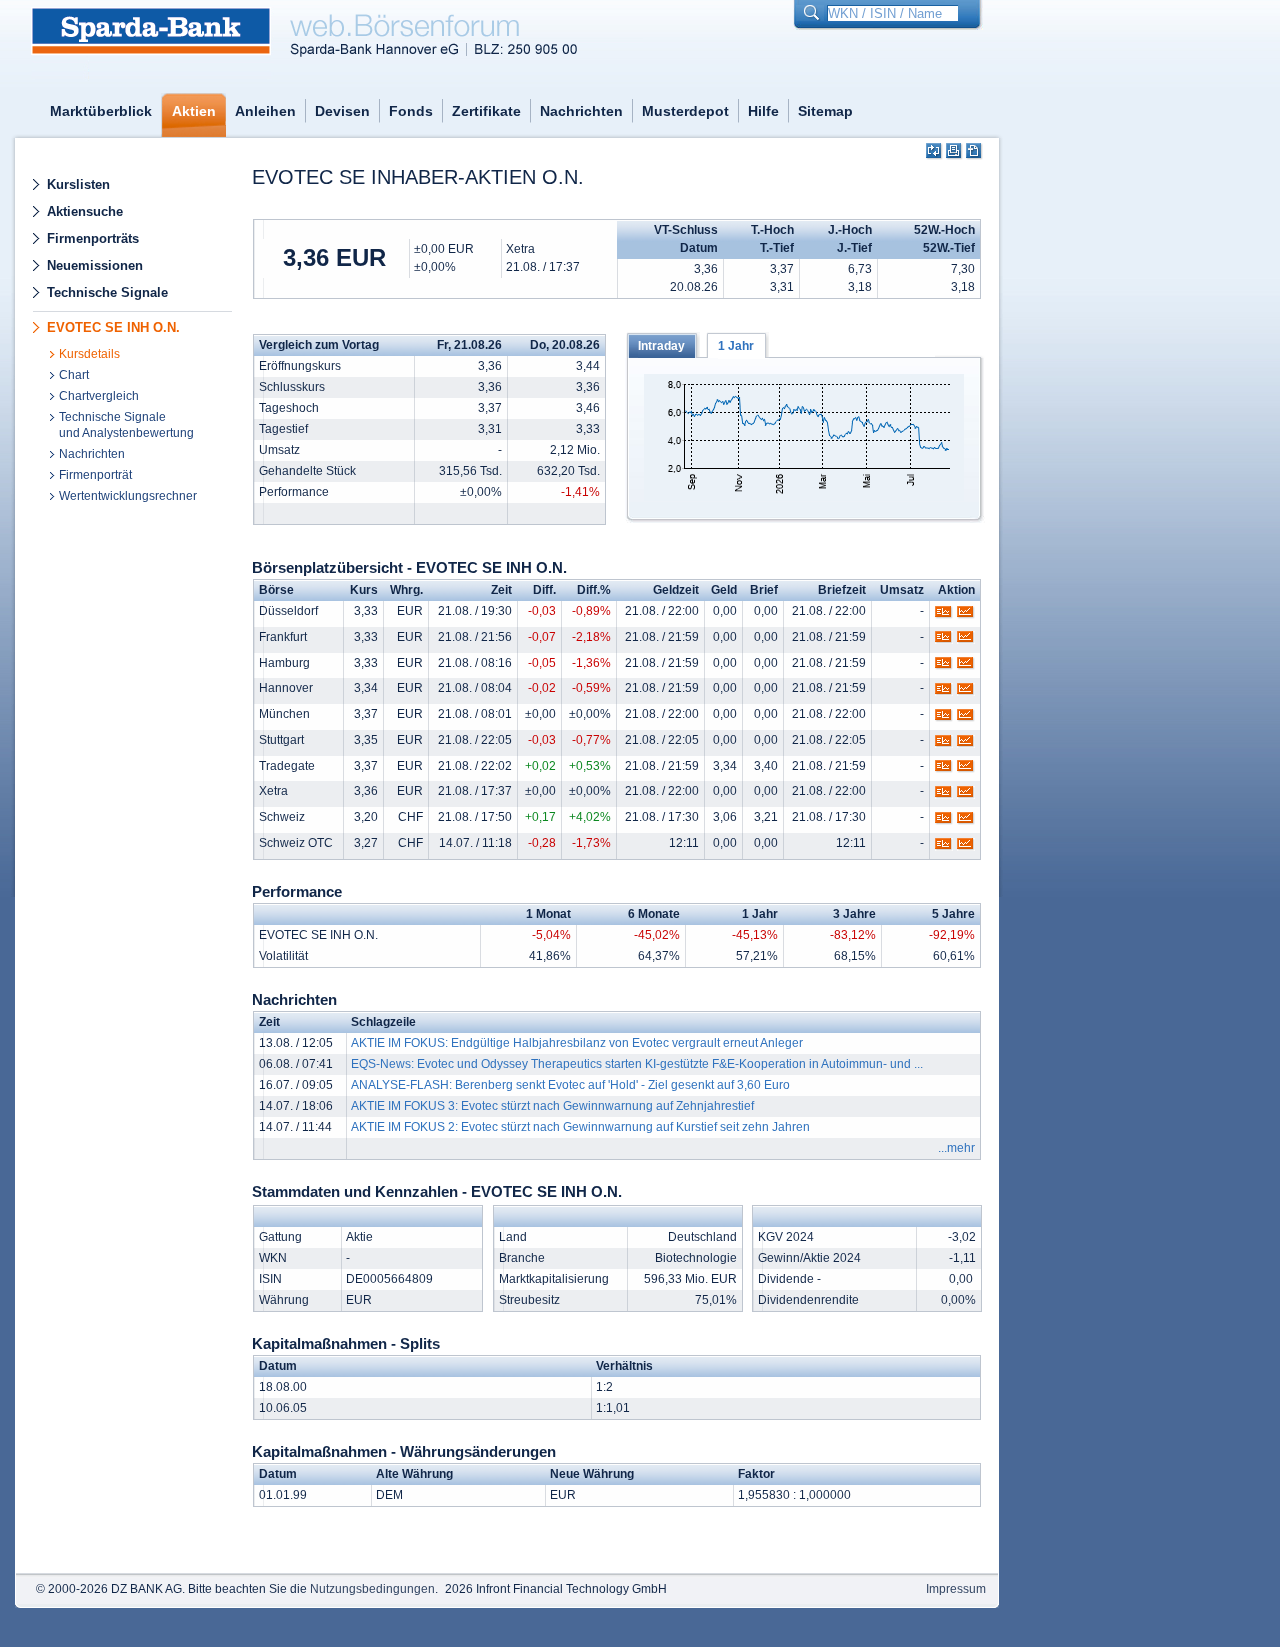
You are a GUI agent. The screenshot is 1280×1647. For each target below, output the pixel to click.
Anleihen (265, 111)
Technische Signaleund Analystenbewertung (126, 425)
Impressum (956, 1589)
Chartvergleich (99, 396)
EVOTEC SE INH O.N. (113, 327)
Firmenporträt (95, 475)
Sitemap (825, 111)
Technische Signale (107, 292)
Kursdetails (89, 354)
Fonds (411, 111)
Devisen (342, 111)
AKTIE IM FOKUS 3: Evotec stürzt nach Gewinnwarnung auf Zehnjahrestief (552, 1106)
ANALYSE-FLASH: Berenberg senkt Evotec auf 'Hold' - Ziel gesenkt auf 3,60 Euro (570, 1085)
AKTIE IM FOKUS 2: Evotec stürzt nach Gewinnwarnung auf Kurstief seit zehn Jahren (580, 1127)
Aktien (194, 111)
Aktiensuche (85, 211)
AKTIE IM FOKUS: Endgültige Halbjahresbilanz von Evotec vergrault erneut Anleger (577, 1043)
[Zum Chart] (965, 616)
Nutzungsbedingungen (372, 1589)
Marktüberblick (101, 111)
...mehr (956, 1148)
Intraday (661, 346)
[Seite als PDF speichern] (974, 151)
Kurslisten (78, 184)
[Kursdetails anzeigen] (943, 616)
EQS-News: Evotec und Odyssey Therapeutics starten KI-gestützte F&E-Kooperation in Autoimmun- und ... (637, 1064)
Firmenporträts (93, 238)
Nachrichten (581, 111)
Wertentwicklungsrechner (128, 496)
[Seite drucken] (954, 151)
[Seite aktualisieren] (934, 151)
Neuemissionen (95, 265)
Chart (74, 375)
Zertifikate (486, 111)
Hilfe (763, 111)
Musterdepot (685, 111)
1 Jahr (736, 346)
